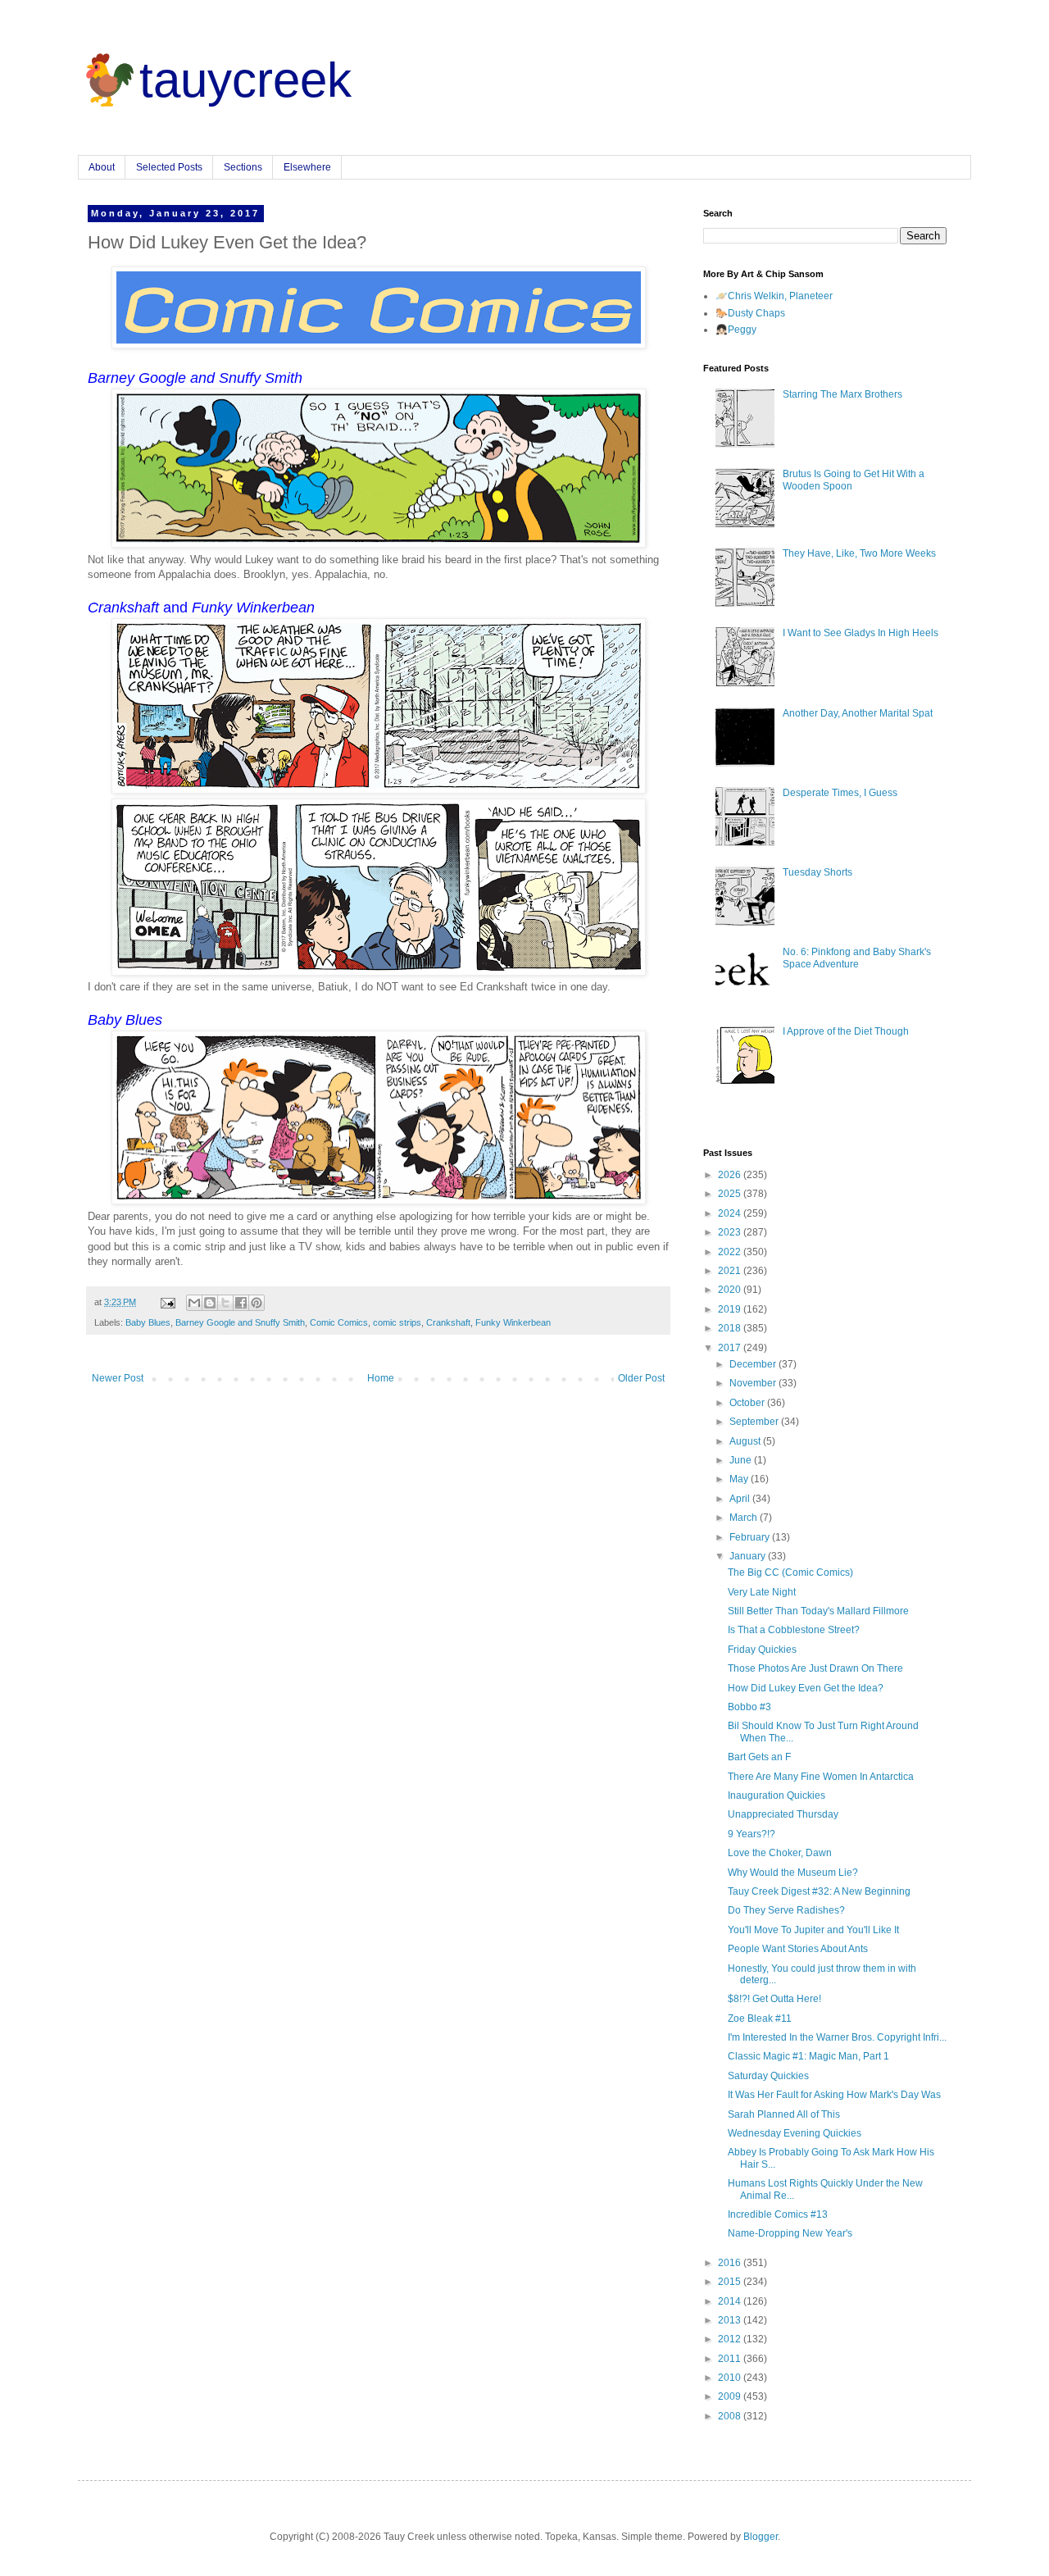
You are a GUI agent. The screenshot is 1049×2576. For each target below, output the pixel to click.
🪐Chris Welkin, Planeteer (774, 296)
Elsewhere (307, 167)
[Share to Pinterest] (257, 1303)
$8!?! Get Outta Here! (774, 1999)
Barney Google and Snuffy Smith (240, 1322)
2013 (731, 2320)
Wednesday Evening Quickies (795, 2133)
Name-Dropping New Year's (790, 2233)
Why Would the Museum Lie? (793, 1873)
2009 (731, 2396)
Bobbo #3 (749, 1707)
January (749, 1556)
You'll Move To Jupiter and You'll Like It (813, 1930)
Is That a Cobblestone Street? (794, 1630)
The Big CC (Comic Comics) (790, 1572)
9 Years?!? (752, 1834)
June (742, 1460)
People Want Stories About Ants (798, 1949)
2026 (731, 1175)
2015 (731, 2282)
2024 (731, 1213)
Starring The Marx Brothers (842, 394)
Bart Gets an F (759, 1757)
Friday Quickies (762, 1650)
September (755, 1422)
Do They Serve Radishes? (786, 1910)
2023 (731, 1232)
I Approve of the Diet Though (846, 1031)
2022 (731, 1252)
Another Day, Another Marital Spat (858, 713)
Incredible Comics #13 (778, 2214)
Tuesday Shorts (817, 872)
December (754, 1364)
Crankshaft (448, 1322)
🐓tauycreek (215, 80)
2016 (731, 2263)
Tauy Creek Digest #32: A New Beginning (819, 1891)
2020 (731, 1290)
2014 (731, 2301)
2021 (731, 1271)
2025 (731, 1194)
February (751, 1537)
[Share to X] (225, 1303)
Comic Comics (339, 1322)
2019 (731, 1309)
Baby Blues (148, 1322)
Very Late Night (762, 1592)
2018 (731, 1328)
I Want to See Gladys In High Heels (861, 633)
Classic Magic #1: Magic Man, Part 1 (808, 2056)
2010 (731, 2378)
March (745, 1518)
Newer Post (118, 1378)
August (746, 1441)
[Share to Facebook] (241, 1303)
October (748, 1403)
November (754, 1383)
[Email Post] (167, 1302)
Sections (243, 167)
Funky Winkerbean (513, 1322)
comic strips (397, 1322)
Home (381, 1378)
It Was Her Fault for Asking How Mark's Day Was (834, 2095)
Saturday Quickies (768, 2076)
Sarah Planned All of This (784, 2114)
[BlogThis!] (210, 1303)
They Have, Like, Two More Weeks (859, 553)
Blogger (761, 2537)
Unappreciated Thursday (783, 1814)
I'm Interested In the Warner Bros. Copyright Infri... (837, 2037)
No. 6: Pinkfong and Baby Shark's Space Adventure (857, 958)
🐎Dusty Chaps (750, 313)
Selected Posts (169, 167)
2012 (731, 2339)
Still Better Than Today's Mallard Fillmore (818, 1611)
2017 (731, 1348)
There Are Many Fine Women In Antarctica (821, 1777)
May (740, 1479)
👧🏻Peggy (736, 330)
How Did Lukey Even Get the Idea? (806, 1688)
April (741, 1499)
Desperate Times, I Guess (840, 793)
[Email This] (194, 1303)
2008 (731, 2416)
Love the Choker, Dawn (780, 1853)
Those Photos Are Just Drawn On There (815, 1668)
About (102, 167)
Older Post (641, 1378)
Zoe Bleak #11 (760, 2018)
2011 (731, 2359)
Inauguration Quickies (777, 1795)
